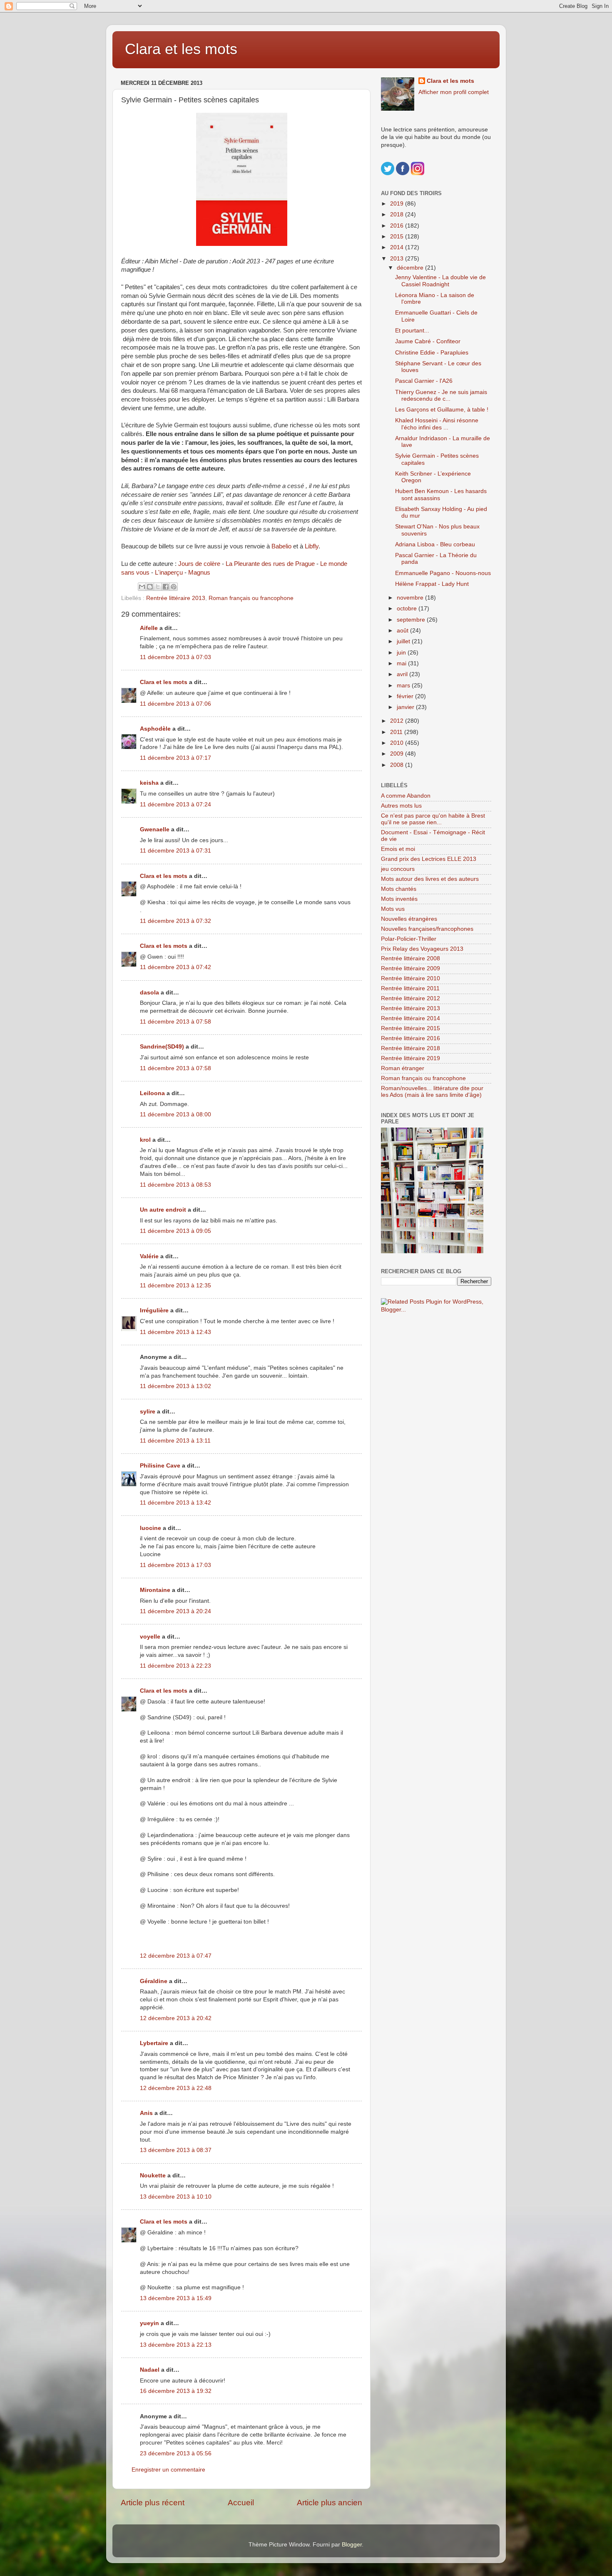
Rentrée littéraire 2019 (410, 1058)
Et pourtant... (412, 331)
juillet (404, 641)
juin (402, 653)
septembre (412, 620)
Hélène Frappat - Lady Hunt (432, 584)
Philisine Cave (160, 1466)
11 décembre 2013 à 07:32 (175, 921)
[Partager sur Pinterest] (174, 587)
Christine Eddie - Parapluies (432, 353)
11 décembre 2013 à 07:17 (175, 758)
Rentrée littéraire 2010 (410, 978)
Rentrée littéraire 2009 (410, 968)
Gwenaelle (155, 829)
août (403, 631)
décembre (411, 268)
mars (404, 686)
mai (402, 663)
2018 (398, 214)
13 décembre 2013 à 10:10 (176, 2197)
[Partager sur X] (158, 587)
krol (145, 1140)
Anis (146, 2113)
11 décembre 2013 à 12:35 (175, 1286)
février (406, 696)
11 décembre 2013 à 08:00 (175, 1114)
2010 (398, 743)
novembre (411, 598)
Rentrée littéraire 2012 (410, 998)
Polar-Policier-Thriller (409, 939)
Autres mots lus (401, 806)
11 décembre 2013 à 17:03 (175, 1565)
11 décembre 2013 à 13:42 (175, 1503)
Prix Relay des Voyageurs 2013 (422, 949)
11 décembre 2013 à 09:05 (175, 1231)
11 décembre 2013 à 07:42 (175, 967)
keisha (149, 783)
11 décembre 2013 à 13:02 (175, 1386)
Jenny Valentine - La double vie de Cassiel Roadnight (440, 281)
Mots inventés (399, 899)
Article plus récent (153, 2503)
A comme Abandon (406, 796)
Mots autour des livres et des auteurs (430, 879)
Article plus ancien (330, 2503)
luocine (151, 1528)
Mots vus (393, 909)
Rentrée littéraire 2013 (176, 598)
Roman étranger (403, 1068)
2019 (398, 204)
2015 (398, 237)
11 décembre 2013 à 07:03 (175, 657)
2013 (398, 259)
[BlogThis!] (150, 587)
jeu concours (398, 869)
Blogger (352, 2545)
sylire (148, 1412)
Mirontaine (155, 1590)
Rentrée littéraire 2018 (410, 1048)
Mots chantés (399, 889)
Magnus (199, 573)
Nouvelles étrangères (409, 919)
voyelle (150, 1637)
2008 (398, 765)
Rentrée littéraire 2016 (410, 1038)
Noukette (153, 2176)
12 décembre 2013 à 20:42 (176, 2018)
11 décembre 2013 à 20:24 (175, 1611)
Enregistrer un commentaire (168, 2470)
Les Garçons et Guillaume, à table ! (442, 410)
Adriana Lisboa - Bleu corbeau (435, 544)
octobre (408, 609)
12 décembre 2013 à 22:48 (176, 2088)
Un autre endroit (163, 1210)
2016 (398, 226)
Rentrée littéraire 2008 (410, 958)
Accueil (241, 2503)
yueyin (149, 2323)
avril (403, 674)
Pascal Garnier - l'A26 (424, 381)
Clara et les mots (181, 49)
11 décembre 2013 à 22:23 (175, 1666)
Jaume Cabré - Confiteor (428, 341)
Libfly (312, 546)
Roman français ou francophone (251, 598)
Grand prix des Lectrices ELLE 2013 (429, 859)
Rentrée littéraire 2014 (410, 1018)
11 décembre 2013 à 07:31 (175, 851)
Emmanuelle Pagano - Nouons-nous (443, 573)
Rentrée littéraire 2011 (410, 988)
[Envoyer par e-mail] (142, 587)
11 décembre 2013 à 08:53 (175, 1185)
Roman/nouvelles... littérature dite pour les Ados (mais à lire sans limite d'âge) (432, 1092)
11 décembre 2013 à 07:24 (175, 805)
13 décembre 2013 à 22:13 (176, 2345)
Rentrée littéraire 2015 (410, 1028)
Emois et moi (398, 849)
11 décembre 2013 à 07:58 (175, 1022)
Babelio (281, 546)
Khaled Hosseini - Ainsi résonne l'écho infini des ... (437, 424)
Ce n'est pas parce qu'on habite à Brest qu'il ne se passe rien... (433, 819)
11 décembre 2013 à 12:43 (175, 1332)
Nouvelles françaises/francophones (427, 929)
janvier (406, 707)
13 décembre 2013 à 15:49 (176, 2298)
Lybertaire (154, 2043)
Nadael (150, 2370)
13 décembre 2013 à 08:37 (176, 2150)
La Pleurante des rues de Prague (270, 564)
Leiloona (152, 1093)
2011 (397, 732)
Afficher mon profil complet (454, 92)
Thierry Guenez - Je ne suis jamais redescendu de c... (441, 395)
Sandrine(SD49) (162, 1047)
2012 (398, 721)
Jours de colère (199, 564)
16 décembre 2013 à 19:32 (176, 2391)
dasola (149, 993)
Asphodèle (155, 729)
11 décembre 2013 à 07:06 (175, 704)
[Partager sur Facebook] (166, 587)
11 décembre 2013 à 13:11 (175, 1441)
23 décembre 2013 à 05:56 (176, 2453)
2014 (398, 247)
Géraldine (154, 1981)
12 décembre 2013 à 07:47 (176, 1956)
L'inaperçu (169, 573)
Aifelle (149, 628)
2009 (398, 754)
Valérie (149, 1256)
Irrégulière (154, 1310)
